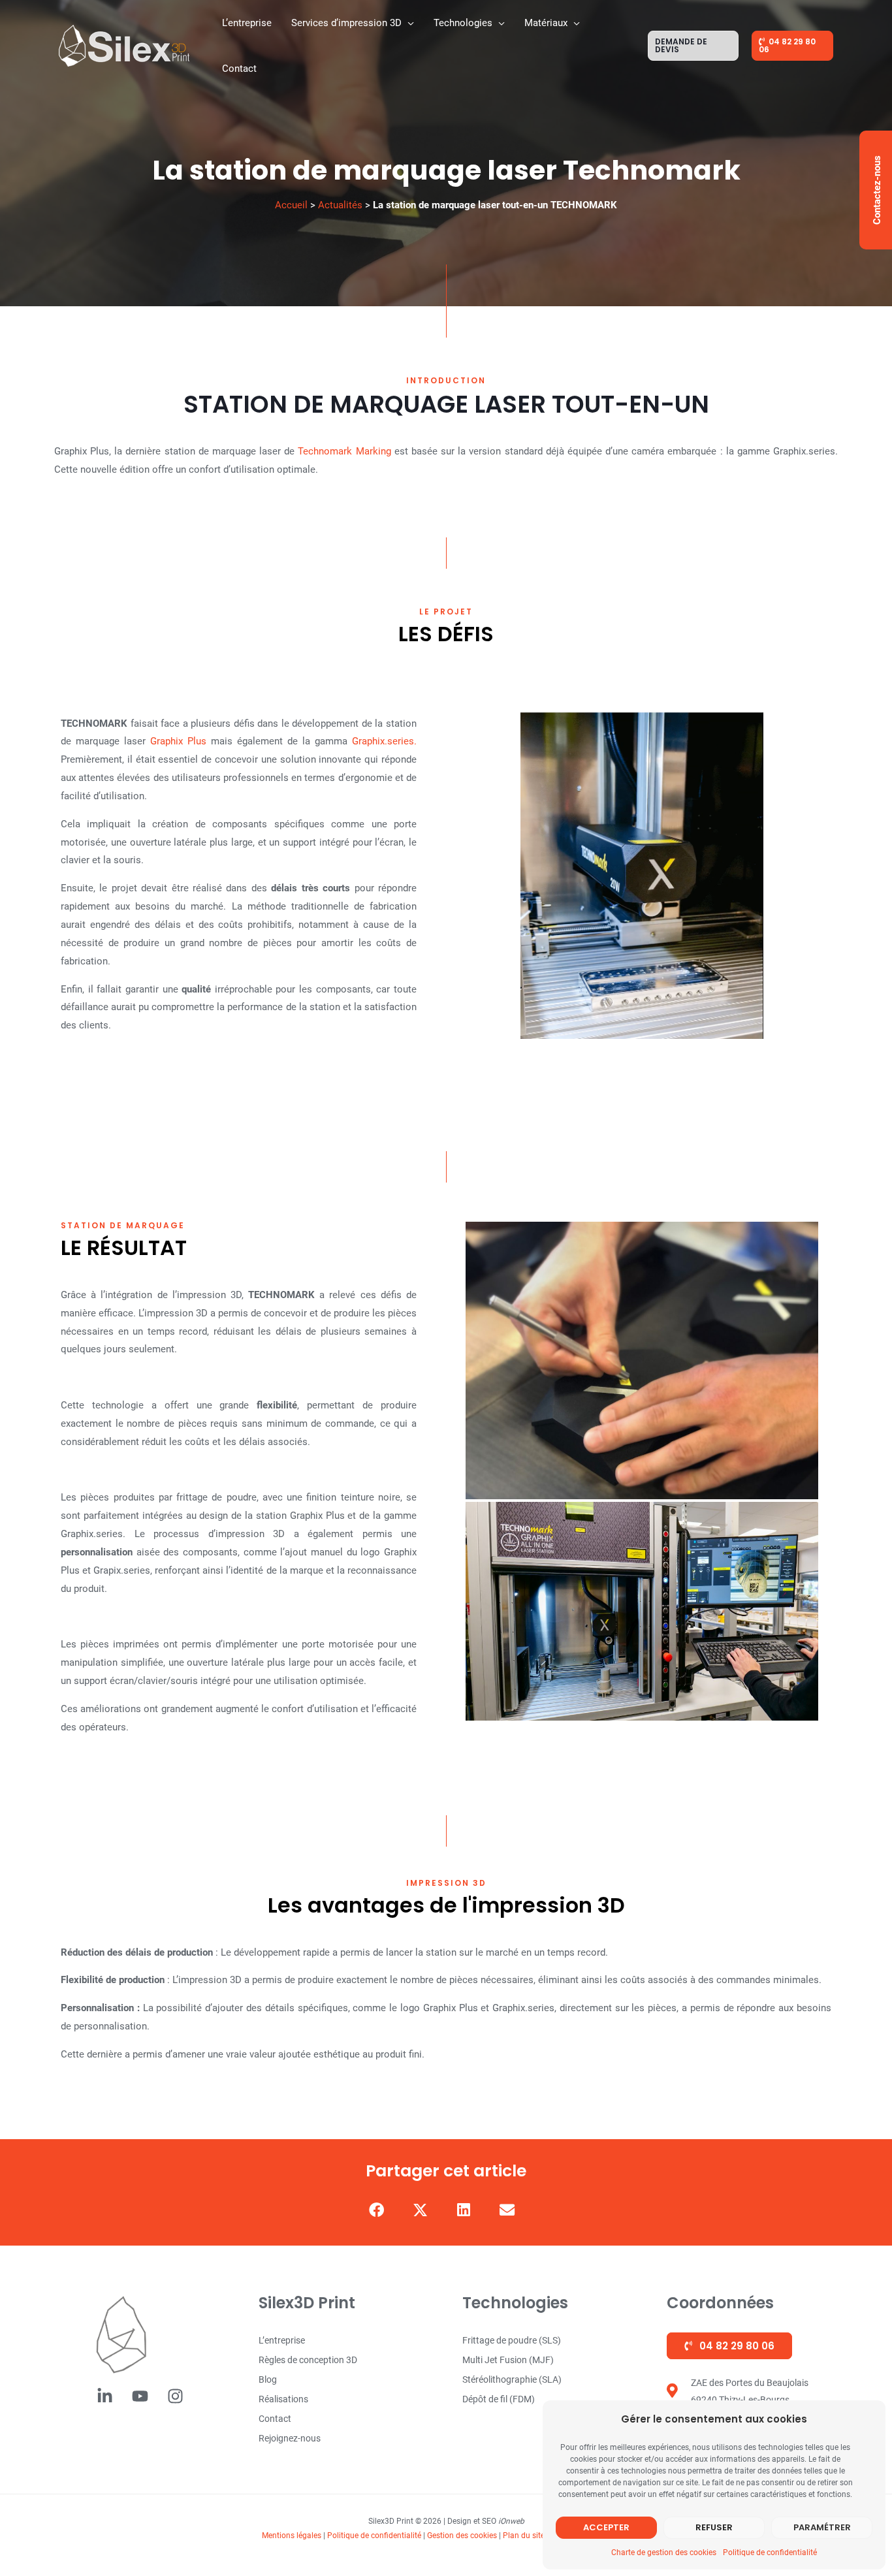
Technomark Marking (344, 451)
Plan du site (524, 2536)
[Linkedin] (105, 2396)
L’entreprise (282, 2340)
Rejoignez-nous (290, 2438)
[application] (408, 23)
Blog (268, 2379)
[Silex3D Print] (124, 45)
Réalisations (283, 2399)
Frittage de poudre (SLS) (512, 2340)
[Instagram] (175, 2396)
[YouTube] (140, 2396)
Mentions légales (292, 2536)
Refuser (714, 2527)
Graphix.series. (384, 741)
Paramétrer (822, 2527)
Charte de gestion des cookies (664, 2552)
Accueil (291, 205)
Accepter (606, 2527)
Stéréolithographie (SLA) (512, 2379)
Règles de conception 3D (308, 2360)
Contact (275, 2419)
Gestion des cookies (462, 2536)
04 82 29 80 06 (736, 2346)
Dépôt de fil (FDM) (499, 2399)
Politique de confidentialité (770, 2552)
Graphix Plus (176, 741)
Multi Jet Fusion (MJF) (508, 2360)
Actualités (340, 205)
